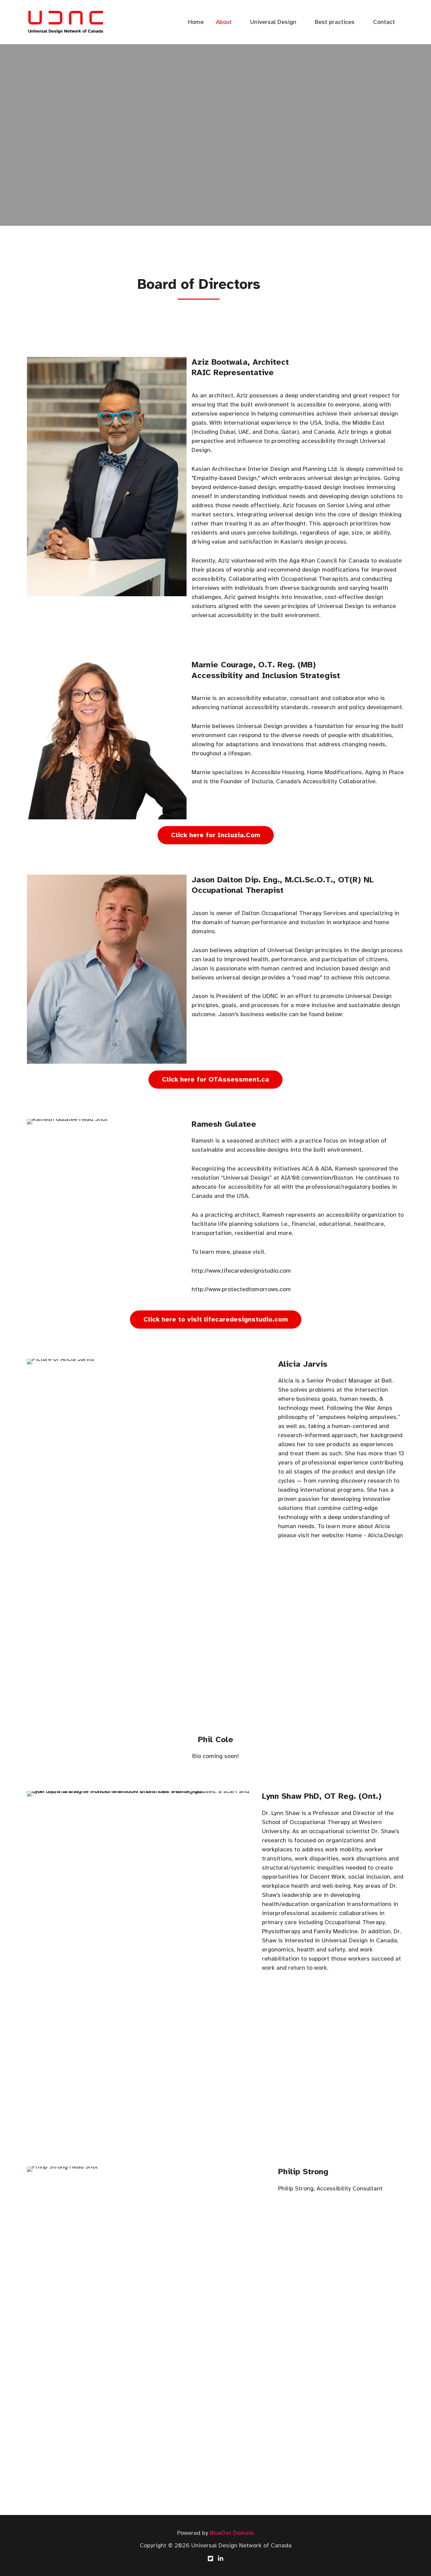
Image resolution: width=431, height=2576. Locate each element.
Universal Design (273, 22)
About (224, 22)
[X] (210, 2558)
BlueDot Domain (232, 2533)
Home (196, 22)
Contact (384, 22)
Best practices (335, 22)
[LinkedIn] (221, 2558)
